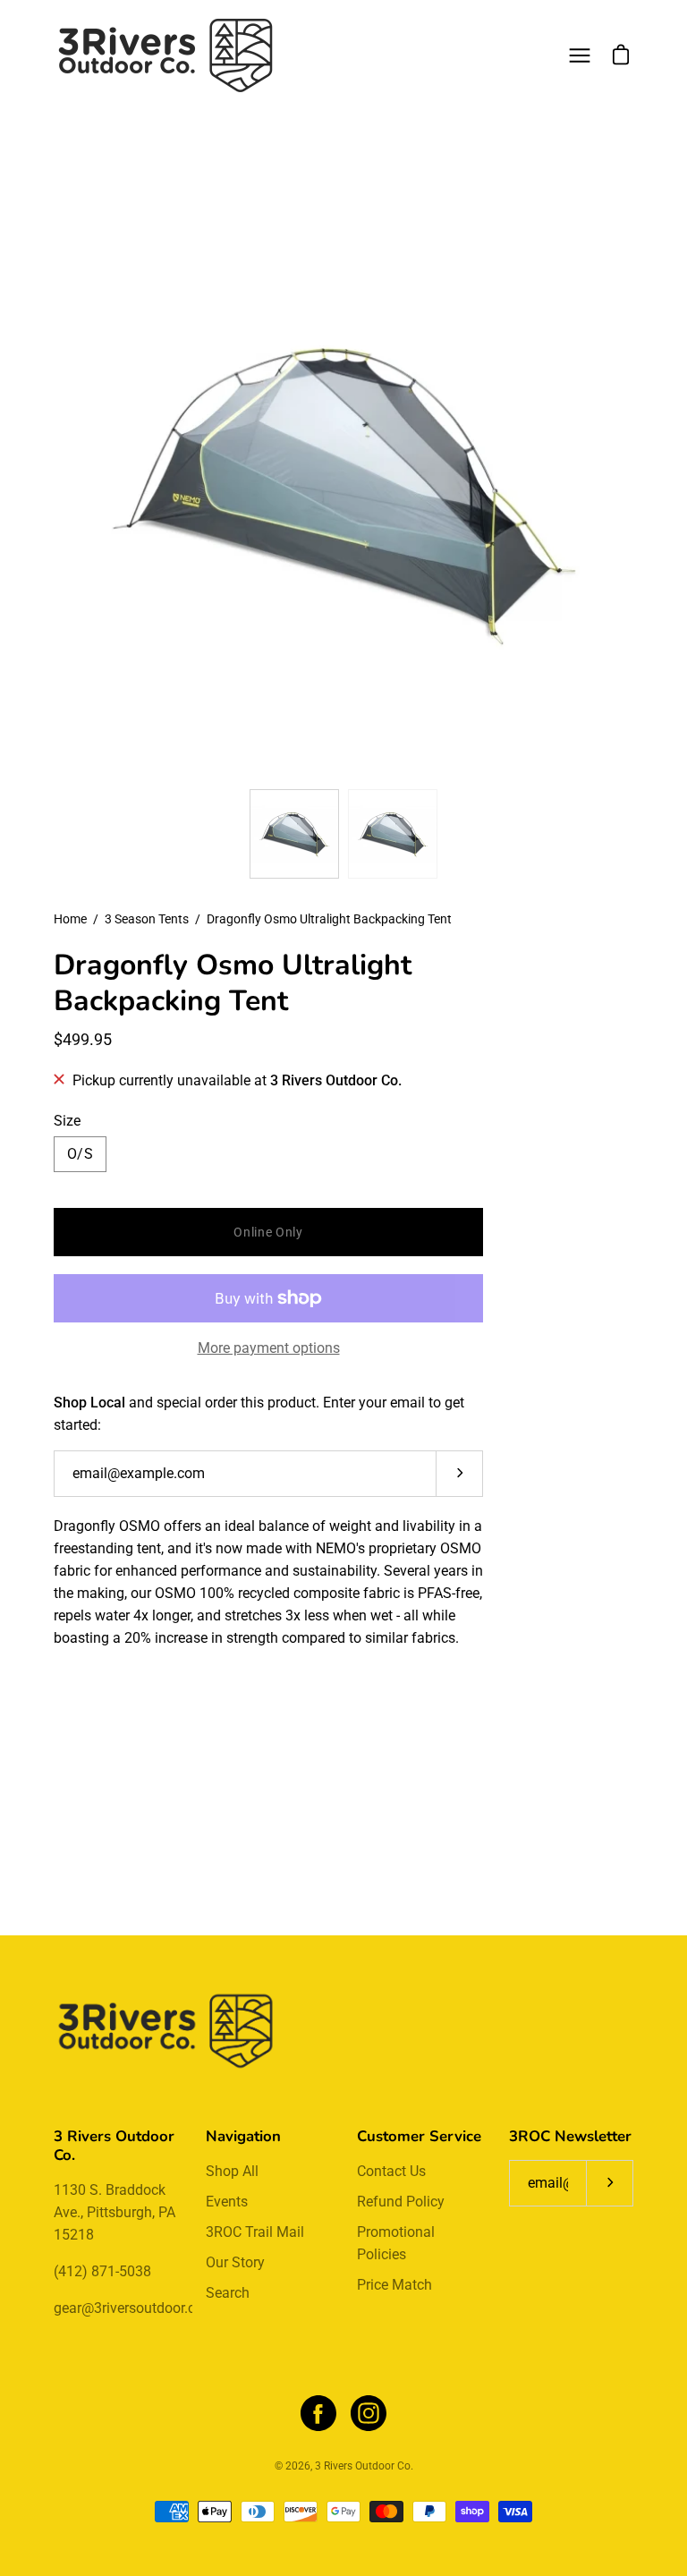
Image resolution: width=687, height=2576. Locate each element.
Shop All (232, 2171)
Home (70, 919)
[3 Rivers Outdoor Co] (165, 55)
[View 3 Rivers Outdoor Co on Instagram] (369, 2413)
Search (228, 2293)
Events (227, 2202)
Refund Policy (401, 2202)
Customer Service (419, 2136)
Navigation (243, 2136)
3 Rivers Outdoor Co (363, 2466)
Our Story (235, 2262)
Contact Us (391, 2171)
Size (67, 1121)
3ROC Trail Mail (255, 2232)
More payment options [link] (269, 1348)
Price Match (394, 2285)
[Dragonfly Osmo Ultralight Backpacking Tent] (294, 834)
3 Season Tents (147, 919)
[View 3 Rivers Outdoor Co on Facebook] (318, 2413)
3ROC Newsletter (570, 2136)
